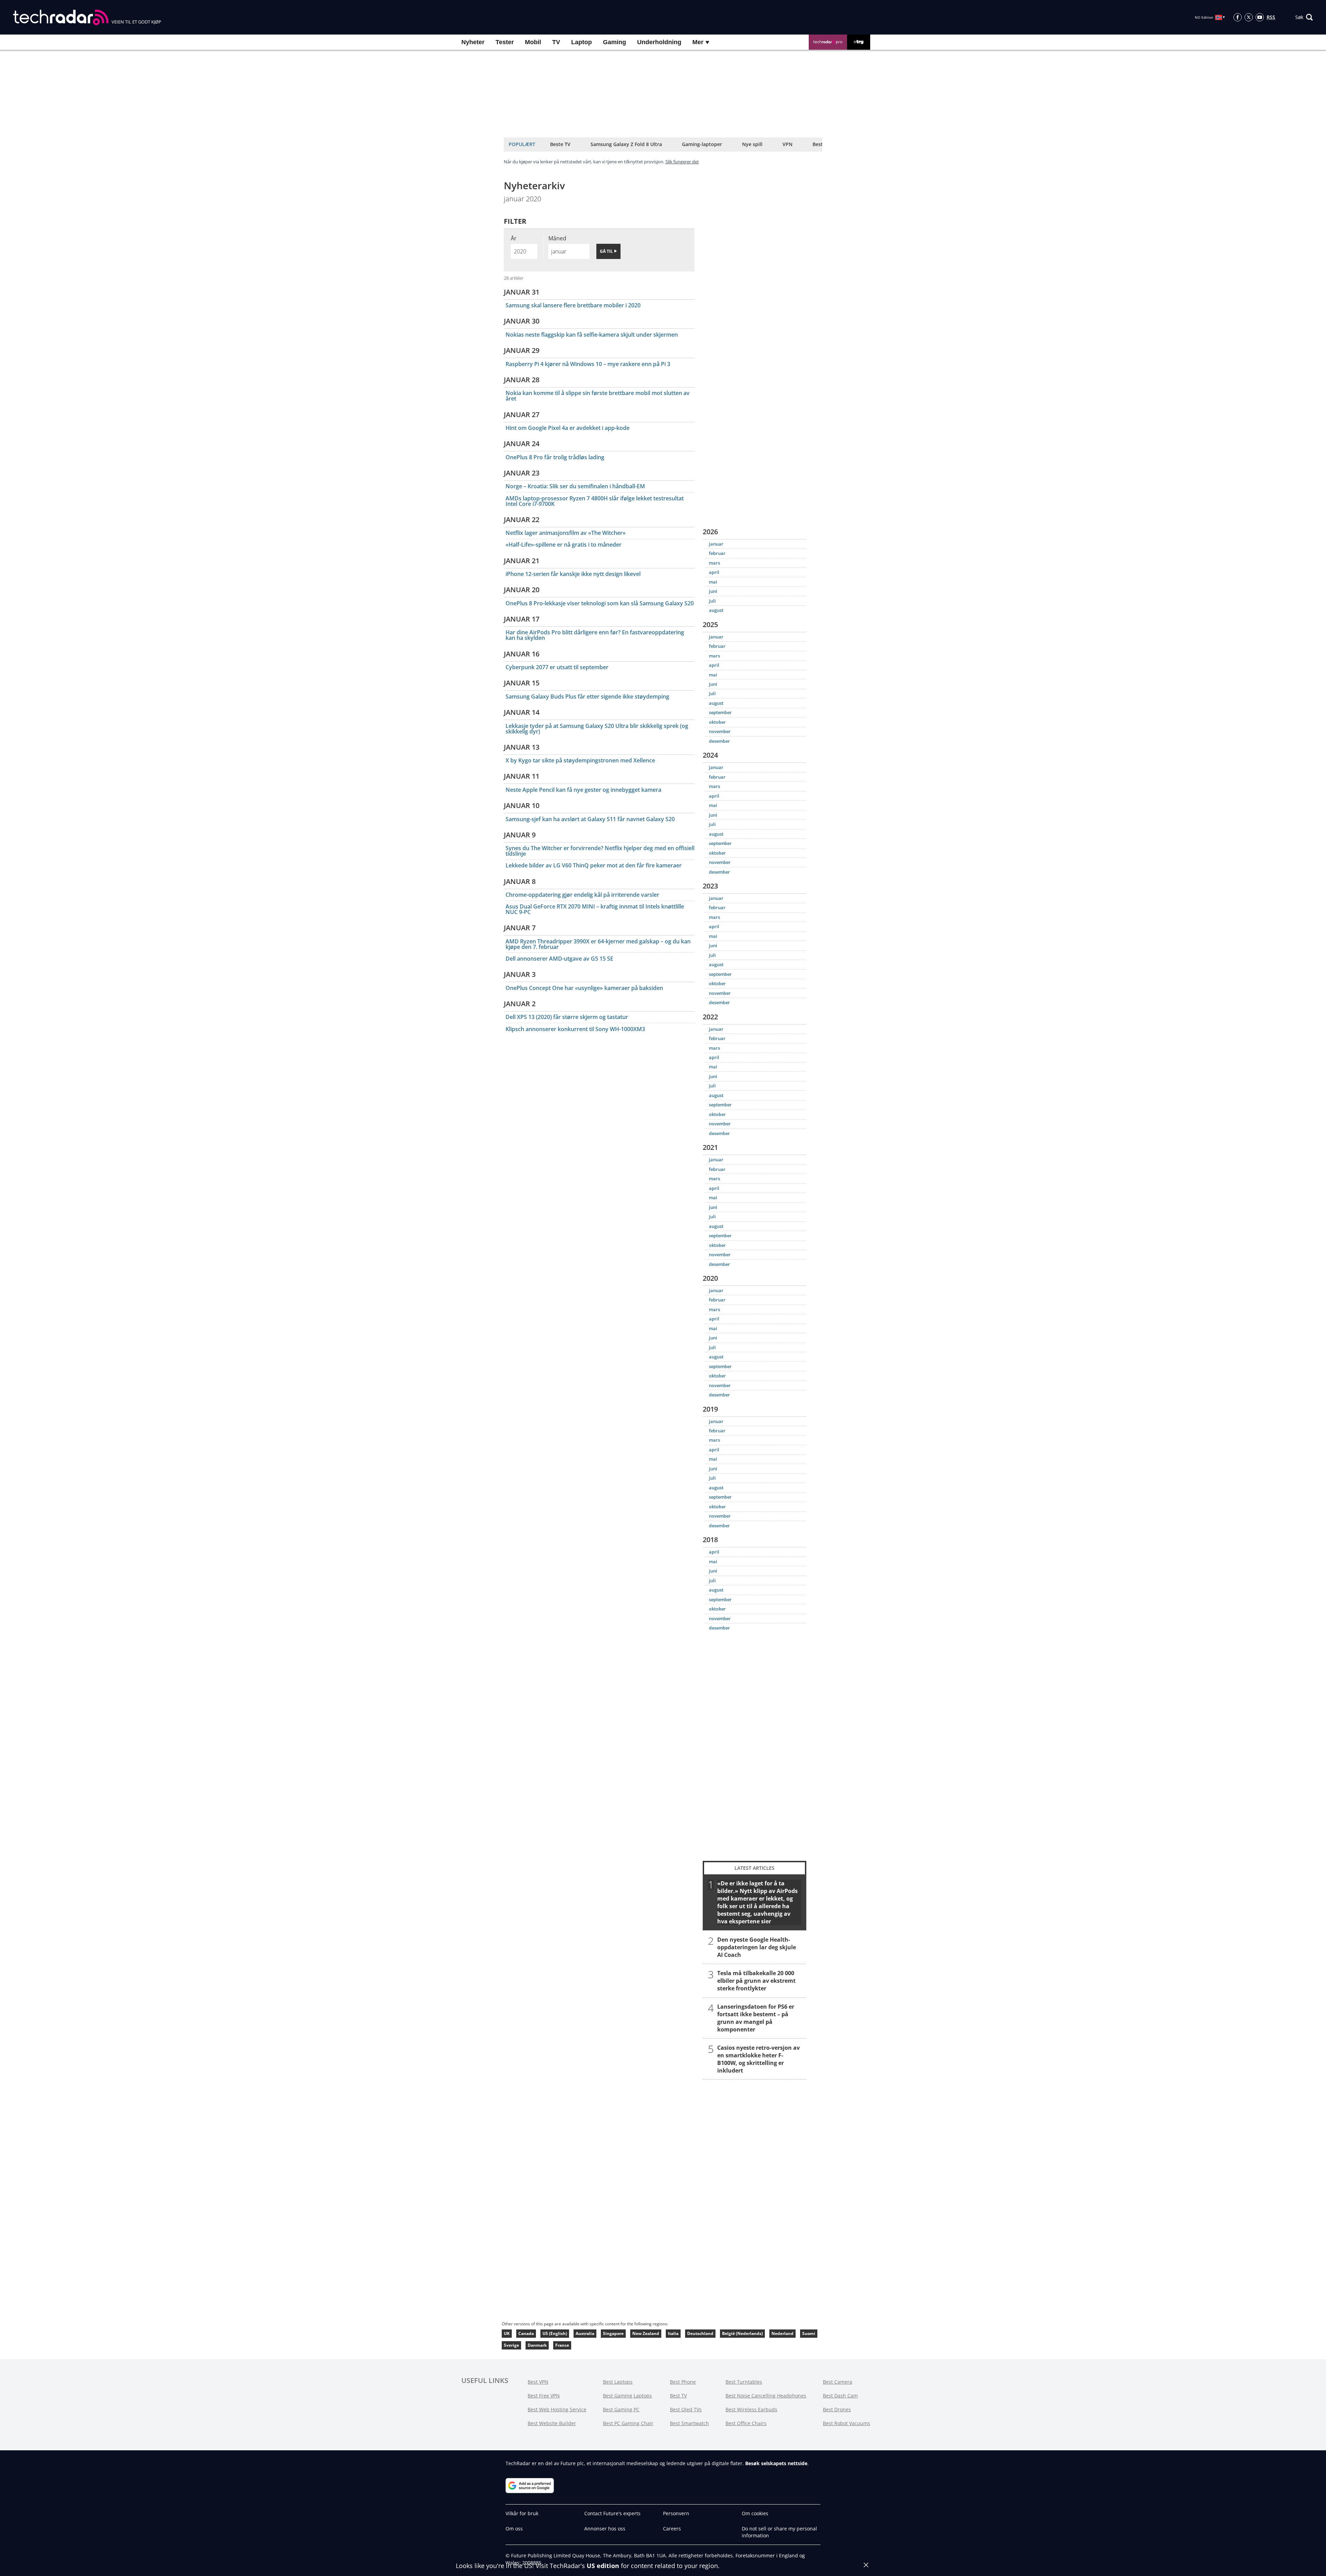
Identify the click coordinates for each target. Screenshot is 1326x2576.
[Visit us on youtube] (1260, 17)
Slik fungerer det (682, 162)
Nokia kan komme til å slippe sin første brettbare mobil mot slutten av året (598, 396)
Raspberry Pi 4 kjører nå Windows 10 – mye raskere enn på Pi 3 (588, 364)
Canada (526, 2333)
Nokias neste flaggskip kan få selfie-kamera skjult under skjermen (592, 335)
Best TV (678, 2396)
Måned (557, 238)
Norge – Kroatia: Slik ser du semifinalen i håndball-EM (575, 486)
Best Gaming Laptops (627, 2396)
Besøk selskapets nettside (776, 2463)
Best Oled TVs (686, 2409)
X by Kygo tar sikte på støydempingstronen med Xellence (580, 760)
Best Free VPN (544, 2396)
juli (712, 601)
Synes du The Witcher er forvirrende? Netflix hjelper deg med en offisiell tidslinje (600, 851)
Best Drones (837, 2409)
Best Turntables (744, 2382)
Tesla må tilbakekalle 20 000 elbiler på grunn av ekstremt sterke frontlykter (756, 1980)
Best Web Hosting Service (557, 2409)
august (716, 610)
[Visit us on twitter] (1249, 17)
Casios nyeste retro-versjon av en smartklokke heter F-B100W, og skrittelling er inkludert (758, 2059)
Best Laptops (618, 2382)
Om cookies (755, 2513)
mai (713, 582)
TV (556, 42)
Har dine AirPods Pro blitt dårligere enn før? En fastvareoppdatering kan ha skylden (595, 635)
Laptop (582, 42)
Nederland (782, 2333)
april (714, 572)
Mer (699, 42)
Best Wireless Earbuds (751, 2409)
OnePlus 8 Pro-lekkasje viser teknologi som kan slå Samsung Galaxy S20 (600, 603)
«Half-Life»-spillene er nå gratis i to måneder (564, 545)
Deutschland (700, 2333)
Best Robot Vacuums (847, 2423)
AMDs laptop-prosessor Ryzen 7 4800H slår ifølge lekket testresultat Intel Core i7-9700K (595, 501)
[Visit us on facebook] (1238, 17)
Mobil (533, 42)
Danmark (537, 2345)
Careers (672, 2529)
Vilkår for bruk (522, 2513)
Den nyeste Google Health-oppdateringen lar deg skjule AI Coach (757, 1947)
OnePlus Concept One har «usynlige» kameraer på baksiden (584, 988)
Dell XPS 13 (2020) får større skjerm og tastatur (567, 1017)
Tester (505, 42)
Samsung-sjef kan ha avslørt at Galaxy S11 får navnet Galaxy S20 (590, 819)
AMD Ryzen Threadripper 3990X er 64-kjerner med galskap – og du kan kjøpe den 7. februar (598, 944)
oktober (717, 722)
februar (717, 553)
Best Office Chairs (746, 2423)
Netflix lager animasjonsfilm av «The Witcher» (566, 533)
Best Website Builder (552, 2423)
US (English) (555, 2333)
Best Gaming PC (621, 2409)
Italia (673, 2333)
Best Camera (838, 2382)
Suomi (809, 2333)
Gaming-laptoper (702, 144)
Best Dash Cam (840, 2396)
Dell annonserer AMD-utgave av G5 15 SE (559, 959)
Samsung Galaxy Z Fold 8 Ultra (626, 144)
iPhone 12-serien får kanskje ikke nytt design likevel (573, 574)
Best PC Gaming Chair (628, 2423)
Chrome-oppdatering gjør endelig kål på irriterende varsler (582, 895)
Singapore (613, 2333)
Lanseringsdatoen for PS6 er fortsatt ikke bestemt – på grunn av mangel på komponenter (756, 2018)
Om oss (514, 2529)
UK (507, 2333)
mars (714, 563)
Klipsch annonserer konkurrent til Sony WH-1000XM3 (575, 1029)
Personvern (676, 2513)
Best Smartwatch (689, 2423)
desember (719, 741)
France (562, 2345)
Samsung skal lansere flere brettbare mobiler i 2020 (573, 305)
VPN (787, 144)
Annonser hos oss (605, 2529)
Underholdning (659, 42)
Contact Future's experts (612, 2513)
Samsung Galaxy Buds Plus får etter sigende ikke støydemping (587, 696)
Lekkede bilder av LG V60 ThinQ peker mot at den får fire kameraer (594, 865)
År (514, 238)
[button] (1304, 17)
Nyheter (473, 42)
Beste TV (560, 144)
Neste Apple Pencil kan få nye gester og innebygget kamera (583, 790)
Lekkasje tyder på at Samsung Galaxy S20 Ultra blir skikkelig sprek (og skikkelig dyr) (597, 729)
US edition (603, 2566)
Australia (585, 2333)
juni (713, 591)
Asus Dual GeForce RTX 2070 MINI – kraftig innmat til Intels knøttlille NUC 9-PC (595, 909)
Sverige (511, 2345)
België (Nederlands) (742, 2333)
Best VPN (538, 2382)
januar (716, 544)
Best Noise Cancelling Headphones (766, 2396)
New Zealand (646, 2333)
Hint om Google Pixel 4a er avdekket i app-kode (568, 428)
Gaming (614, 42)
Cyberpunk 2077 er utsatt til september (557, 667)
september (720, 712)
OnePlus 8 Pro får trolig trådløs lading (555, 457)
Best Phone (683, 2382)
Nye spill (752, 144)
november (720, 731)
